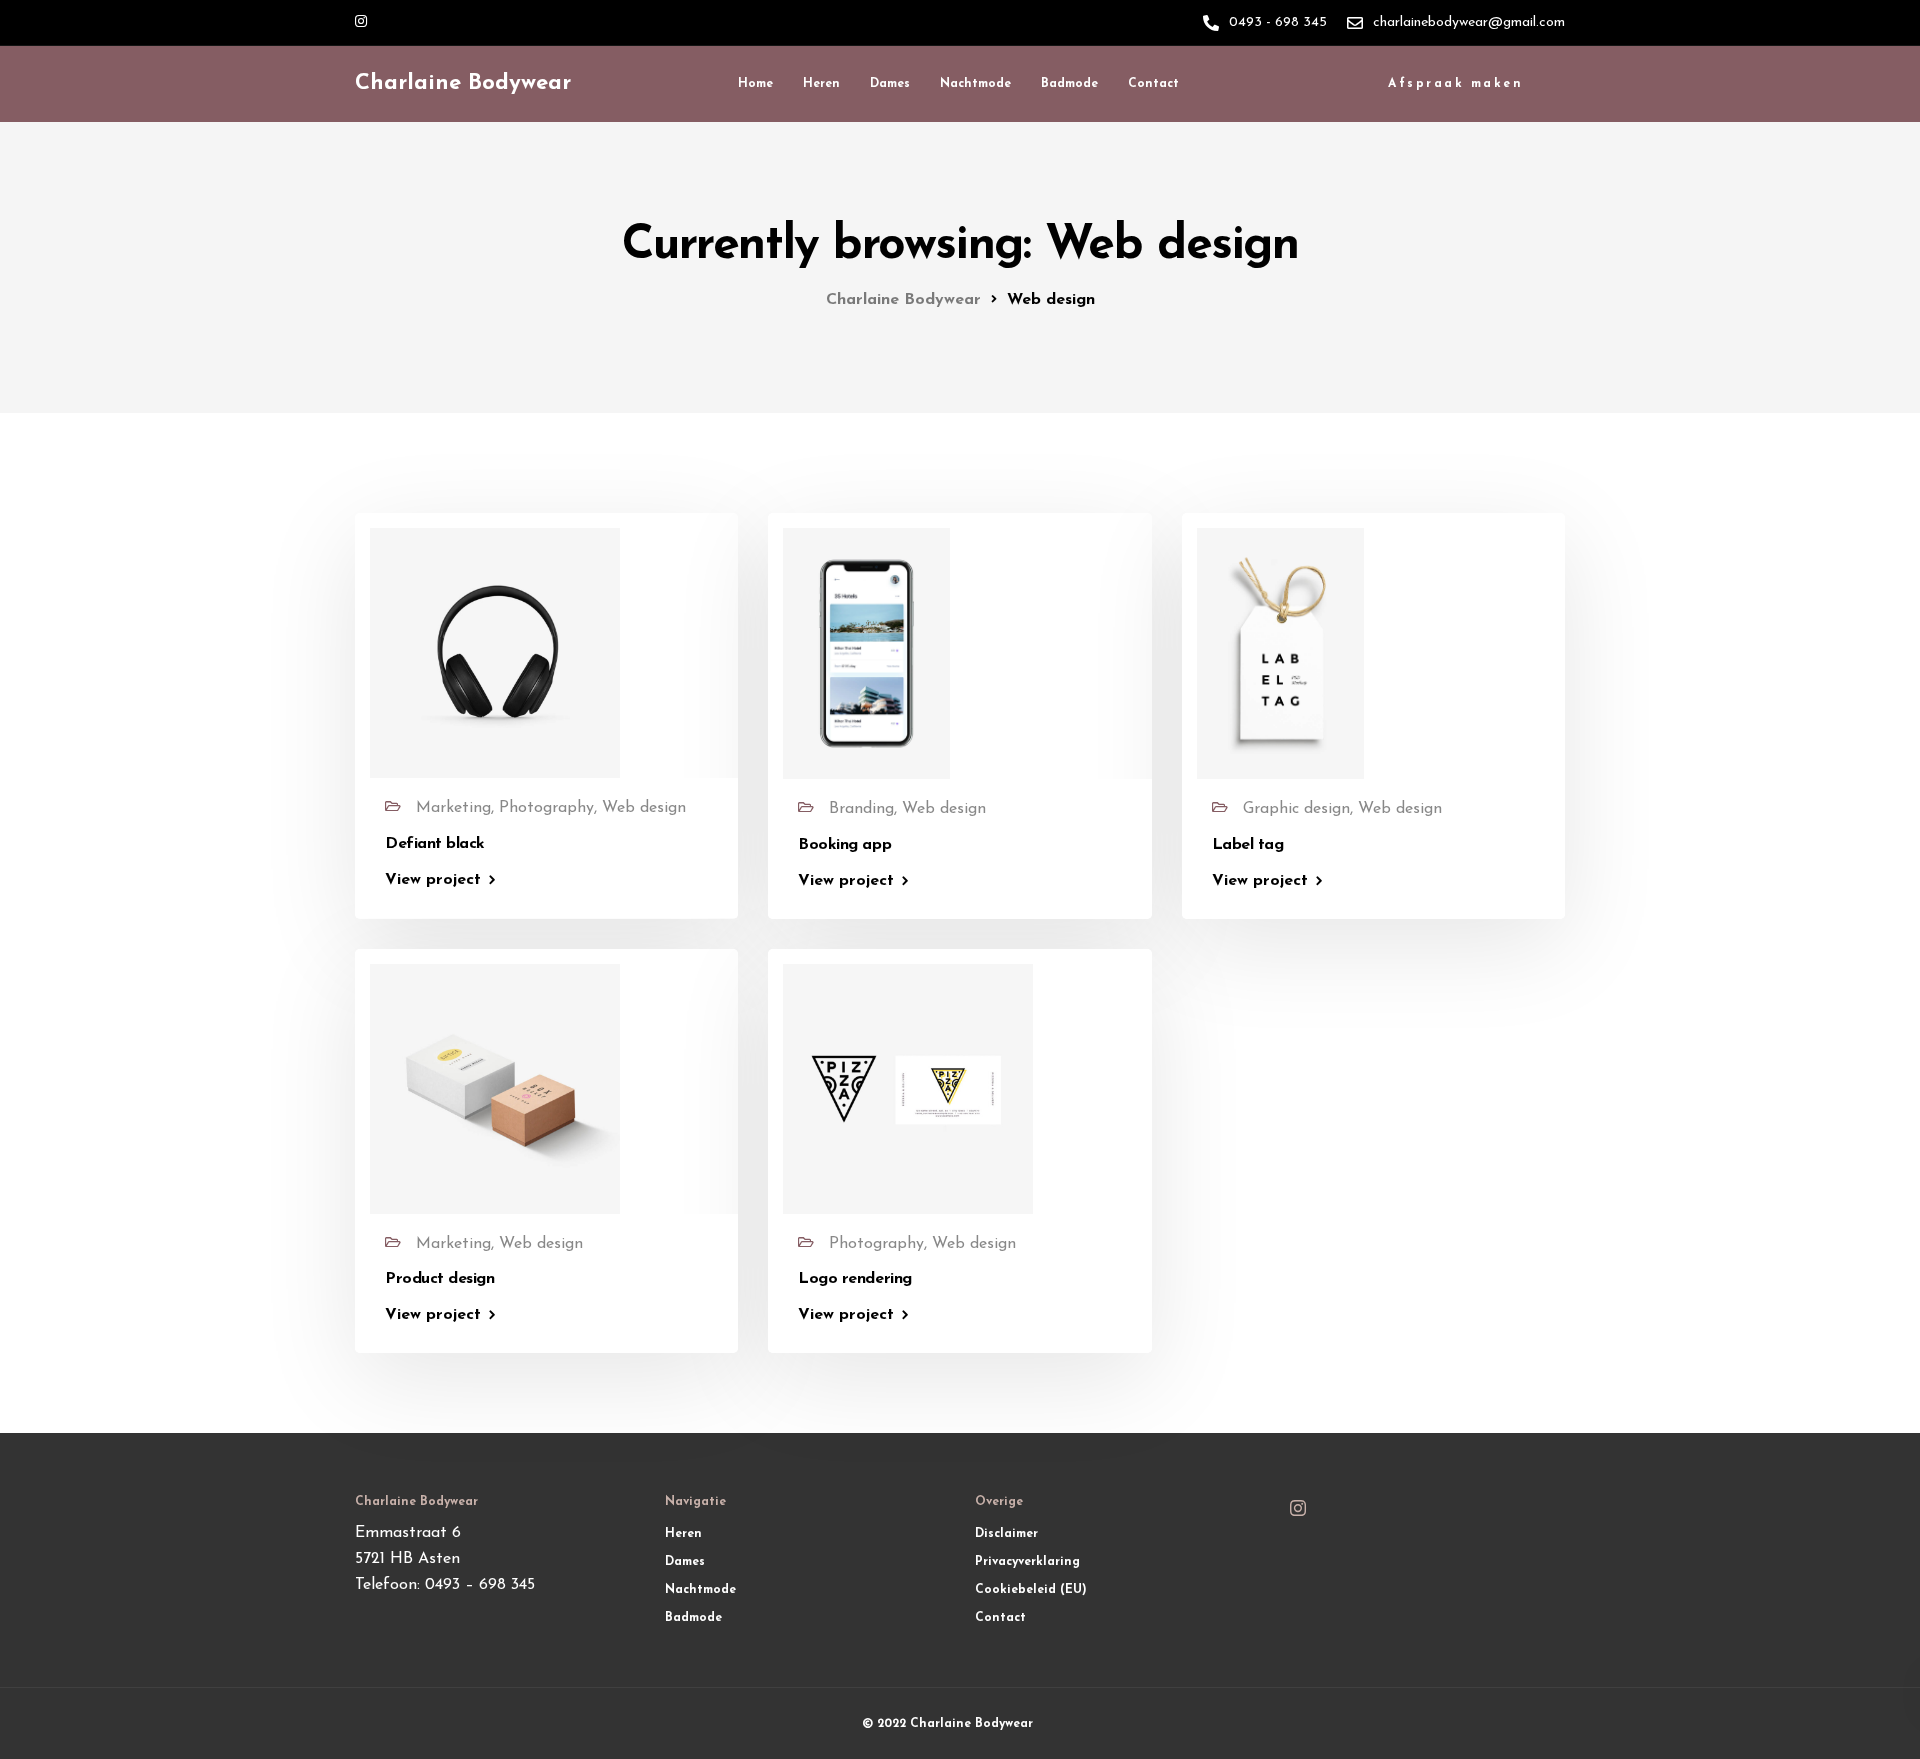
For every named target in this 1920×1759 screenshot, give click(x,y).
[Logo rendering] (908, 1088)
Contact (1153, 84)
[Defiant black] (495, 652)
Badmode (1069, 84)
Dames (890, 84)
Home (755, 84)
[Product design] (495, 1088)
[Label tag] (1280, 653)
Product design (439, 1279)
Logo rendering (854, 1279)
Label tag (1248, 845)
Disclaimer (1006, 1534)
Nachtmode (975, 84)
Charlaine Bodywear (463, 83)
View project (433, 880)
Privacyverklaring (1027, 1562)
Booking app (844, 845)
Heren (821, 84)
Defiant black (435, 844)
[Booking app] (866, 653)
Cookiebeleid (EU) (1031, 1590)
